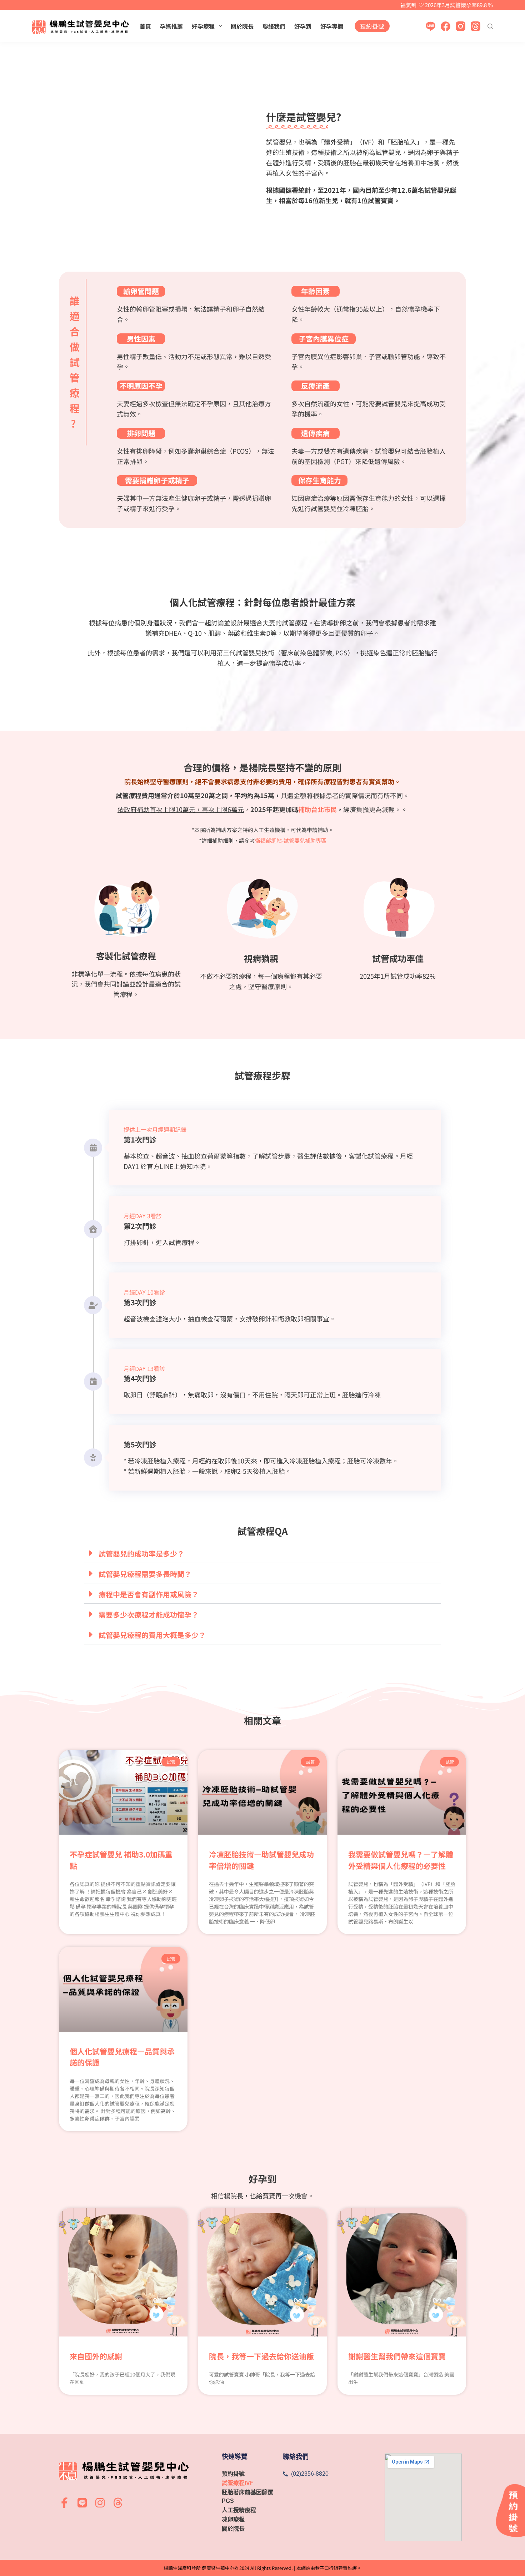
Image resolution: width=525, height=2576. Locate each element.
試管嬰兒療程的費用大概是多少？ (152, 1635)
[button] (262, 1553)
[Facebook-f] (64, 2503)
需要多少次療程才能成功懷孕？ (149, 1615)
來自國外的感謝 (96, 2356)
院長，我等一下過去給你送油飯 (261, 2356)
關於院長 (242, 26)
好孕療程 (203, 26)
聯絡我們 (274, 26)
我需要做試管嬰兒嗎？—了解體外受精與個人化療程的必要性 (401, 1860)
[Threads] (476, 26)
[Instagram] (461, 26)
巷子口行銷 (327, 2568)
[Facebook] (446, 26)
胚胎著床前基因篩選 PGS (247, 2497)
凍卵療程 (233, 2519)
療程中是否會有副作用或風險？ (149, 1594)
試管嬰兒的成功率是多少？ (141, 1554)
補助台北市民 (317, 809)
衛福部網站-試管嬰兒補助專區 (291, 840)
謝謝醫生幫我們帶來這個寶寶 (397, 2356)
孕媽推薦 (171, 26)
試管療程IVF (238, 2483)
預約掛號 (372, 26)
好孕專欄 (332, 26)
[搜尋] (490, 26)
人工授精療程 (239, 2510)
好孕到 (303, 26)
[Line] (431, 26)
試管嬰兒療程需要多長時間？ (145, 1574)
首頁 (145, 26)
